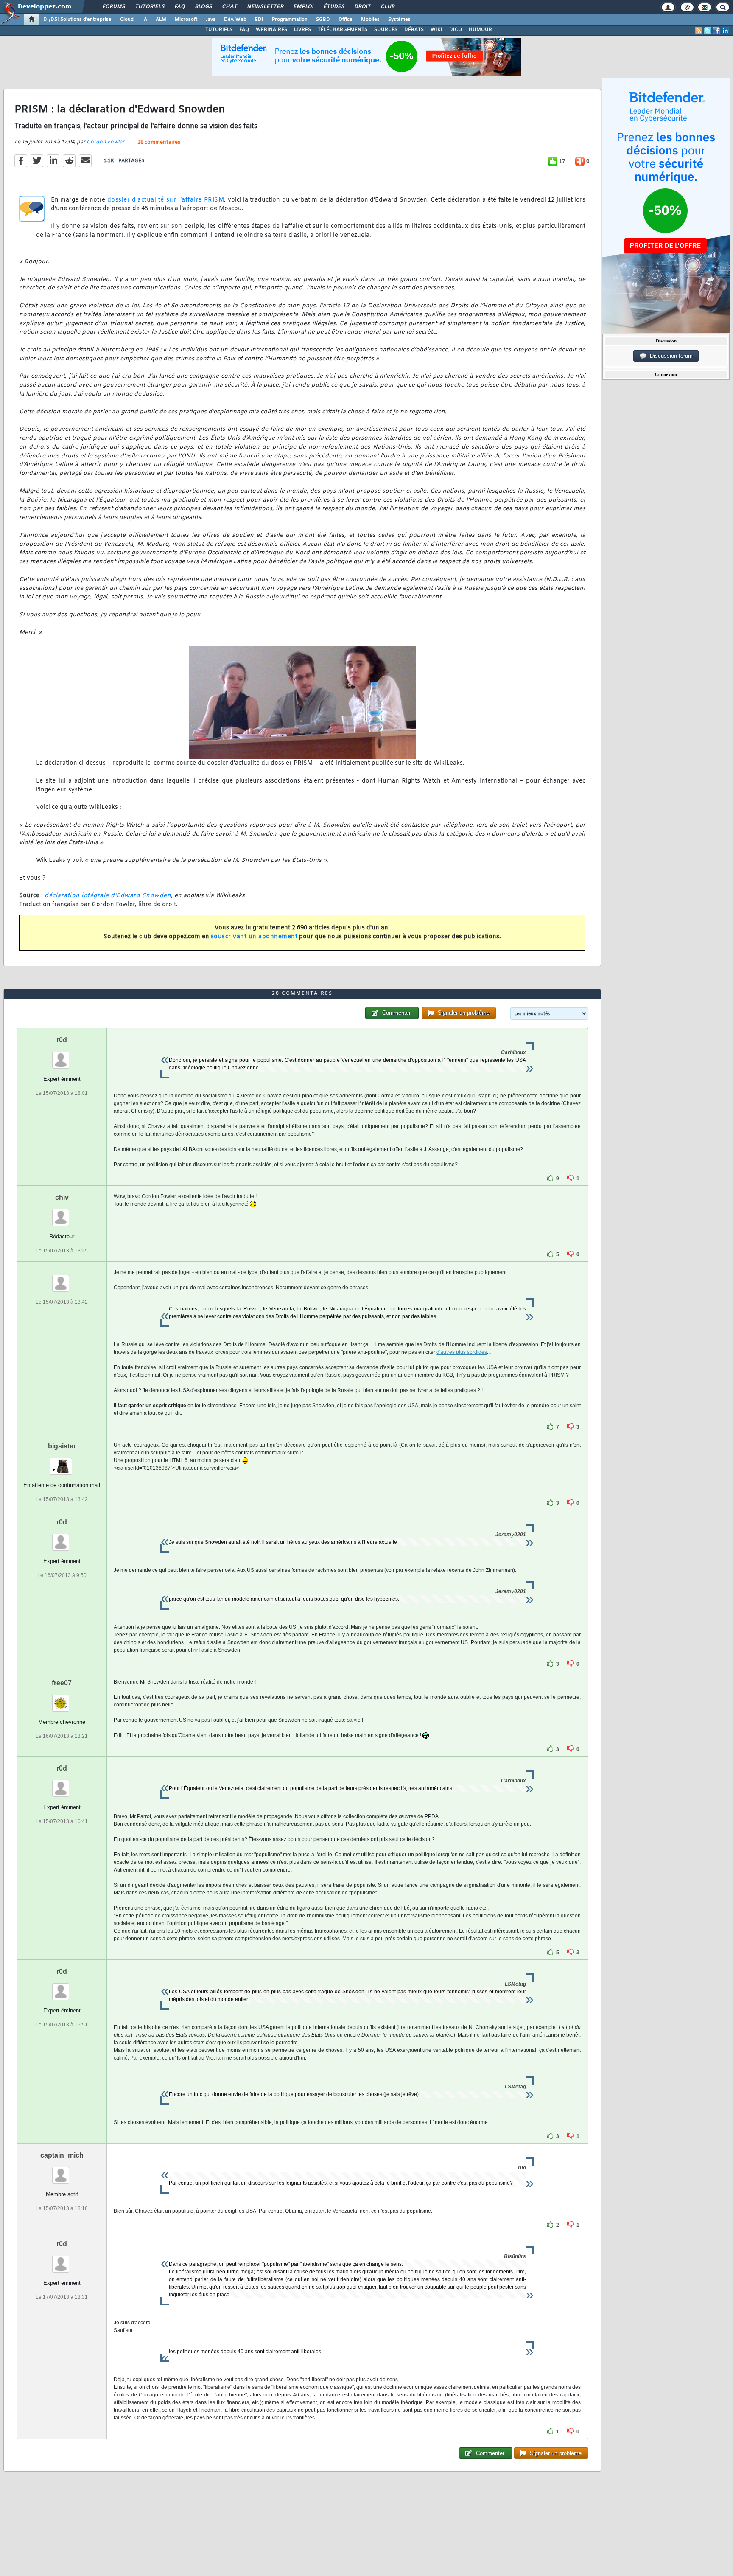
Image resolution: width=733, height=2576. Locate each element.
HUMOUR (480, 30)
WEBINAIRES (271, 30)
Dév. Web (235, 20)
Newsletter (265, 7)
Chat (229, 7)
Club (387, 7)
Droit (362, 7)
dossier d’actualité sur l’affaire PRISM (166, 200)
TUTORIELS (219, 30)
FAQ (179, 7)
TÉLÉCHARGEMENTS (343, 30)
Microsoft (186, 20)
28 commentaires (159, 143)
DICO (456, 30)
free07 (62, 1683)
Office (346, 20)
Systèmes (399, 20)
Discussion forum (670, 356)
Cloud (127, 20)
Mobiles (370, 20)
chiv (62, 1197)
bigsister (62, 1446)
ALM (161, 20)
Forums (113, 7)
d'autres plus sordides (462, 1352)
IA (145, 20)
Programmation (290, 20)
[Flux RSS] (699, 31)
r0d (62, 1040)
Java (211, 20)
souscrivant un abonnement (254, 937)
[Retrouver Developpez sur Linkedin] (725, 31)
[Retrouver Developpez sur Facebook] (716, 31)
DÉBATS (414, 30)
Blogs (203, 7)
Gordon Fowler (105, 142)
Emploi (303, 7)
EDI (259, 20)
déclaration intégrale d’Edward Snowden (108, 896)
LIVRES (302, 30)
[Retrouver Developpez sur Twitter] (708, 31)
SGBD (323, 20)
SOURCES (386, 30)
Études (334, 7)
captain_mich (62, 2155)
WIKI (436, 30)
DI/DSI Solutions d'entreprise (77, 20)
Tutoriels (150, 7)
